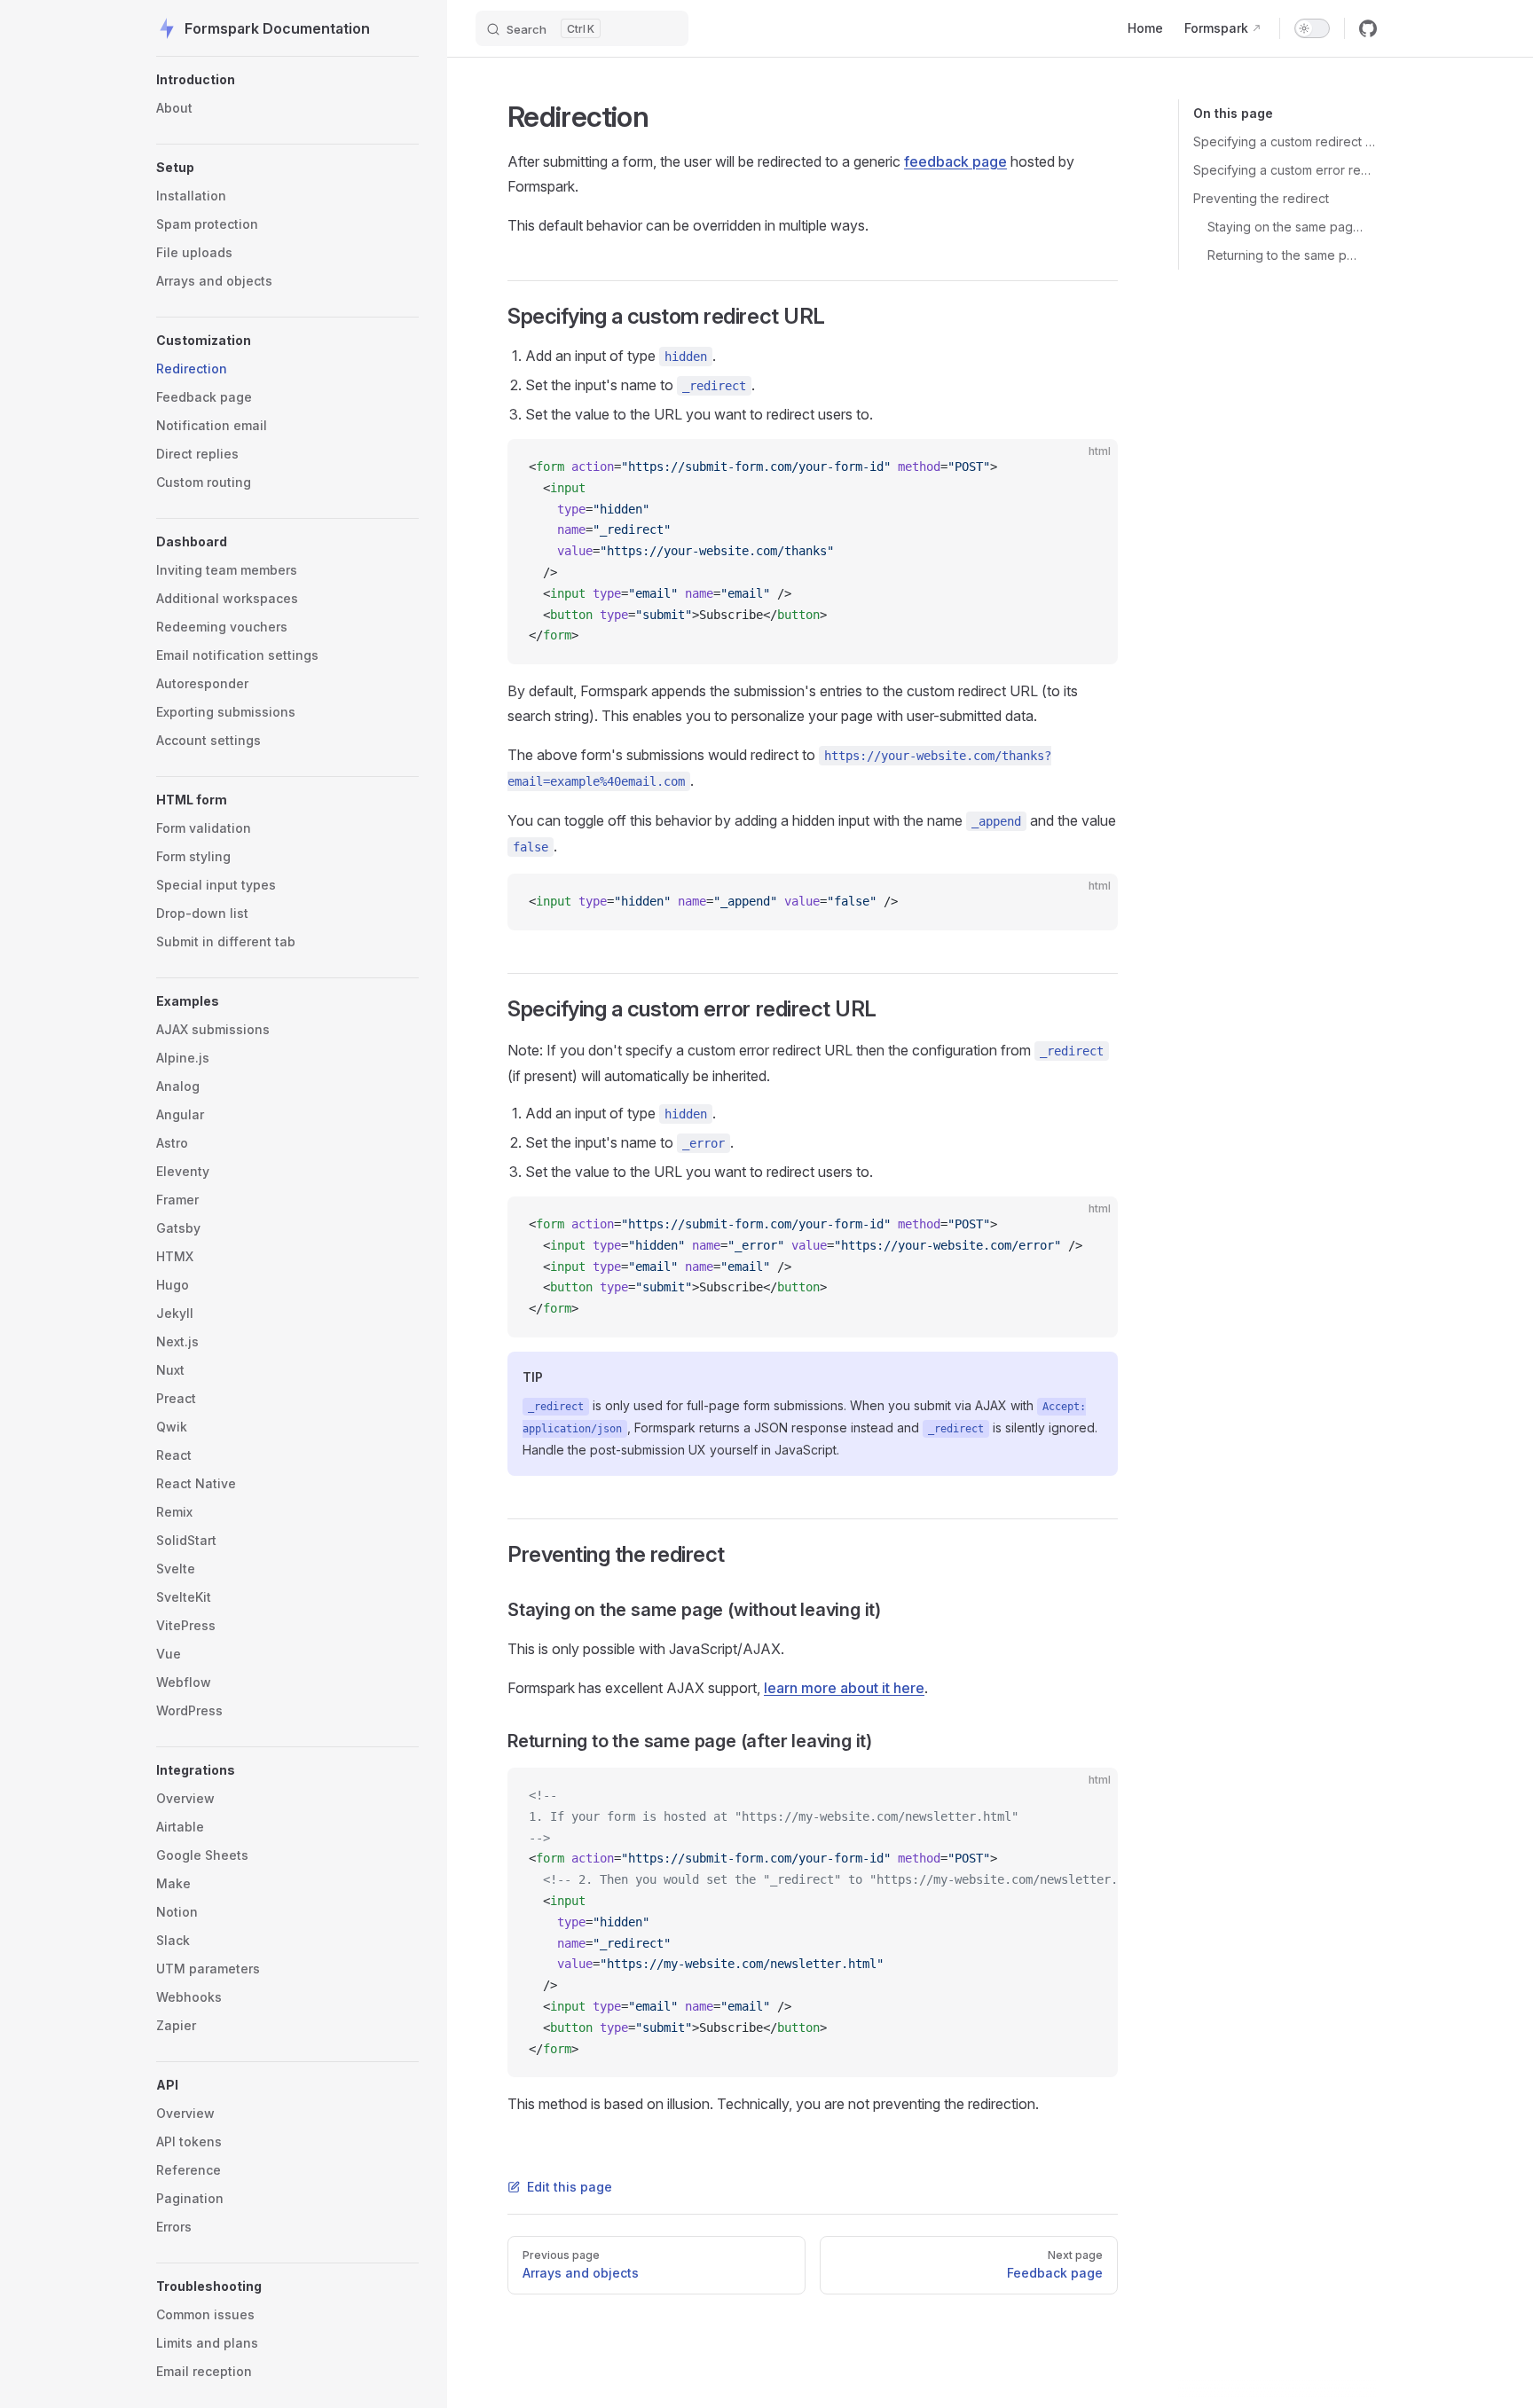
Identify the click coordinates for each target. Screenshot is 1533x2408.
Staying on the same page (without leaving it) (1285, 227)
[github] (1368, 28)
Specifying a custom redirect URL (1285, 141)
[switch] (1312, 28)
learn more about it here (844, 1688)
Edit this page (570, 2187)
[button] (287, 80)
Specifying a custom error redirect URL (1285, 170)
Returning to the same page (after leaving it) (1285, 255)
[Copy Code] (1089, 467)
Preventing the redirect (1261, 198)
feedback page (955, 161)
